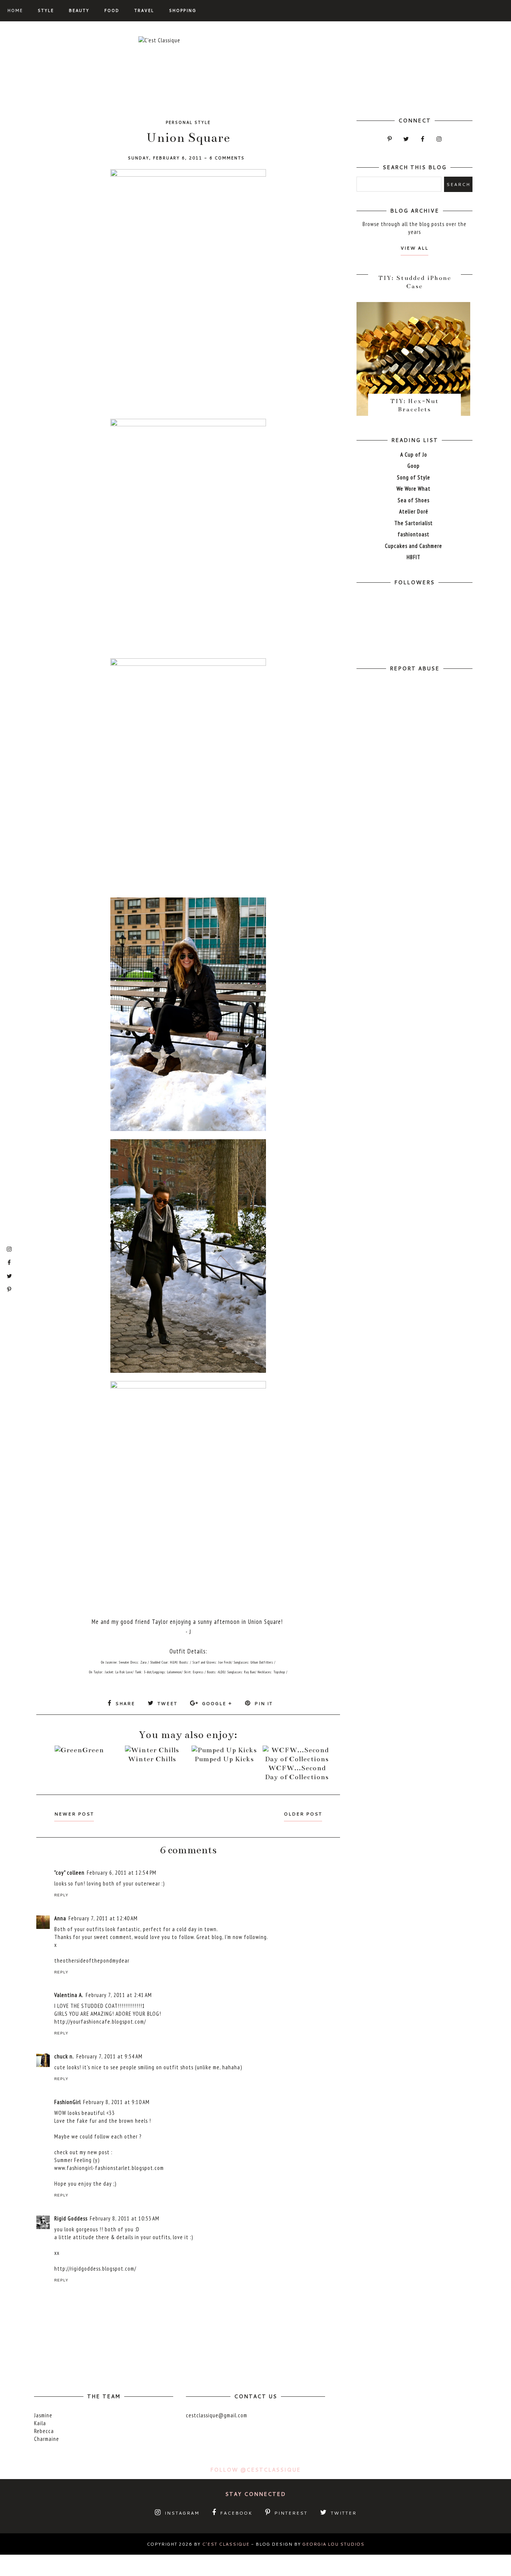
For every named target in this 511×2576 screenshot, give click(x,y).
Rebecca (44, 2431)
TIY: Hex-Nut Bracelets (414, 405)
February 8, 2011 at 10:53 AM (125, 2218)
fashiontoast (414, 534)
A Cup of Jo (414, 455)
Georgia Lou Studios (333, 2544)
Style (46, 10)
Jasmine (43, 2415)
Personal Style (188, 122)
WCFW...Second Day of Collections (297, 1772)
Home (15, 10)
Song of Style (414, 477)
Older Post (303, 1814)
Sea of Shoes (414, 500)
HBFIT (414, 557)
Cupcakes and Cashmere (414, 546)
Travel (144, 10)
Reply (61, 1895)
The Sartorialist (414, 523)
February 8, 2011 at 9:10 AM (116, 2102)
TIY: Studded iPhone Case (415, 282)
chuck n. (64, 2056)
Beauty (79, 10)
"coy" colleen (69, 1873)
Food (112, 10)
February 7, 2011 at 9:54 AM (109, 2056)
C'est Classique (226, 2544)
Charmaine (47, 2439)
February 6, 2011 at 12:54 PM (122, 1873)
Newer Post (74, 1814)
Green (93, 1750)
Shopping (183, 10)
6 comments (227, 158)
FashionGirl (68, 2102)
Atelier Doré (414, 511)
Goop (414, 466)
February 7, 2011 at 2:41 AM (119, 1995)
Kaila (40, 2423)
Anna (60, 1918)
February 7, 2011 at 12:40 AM (103, 1918)
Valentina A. (69, 1995)
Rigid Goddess (71, 2218)
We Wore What (414, 489)
